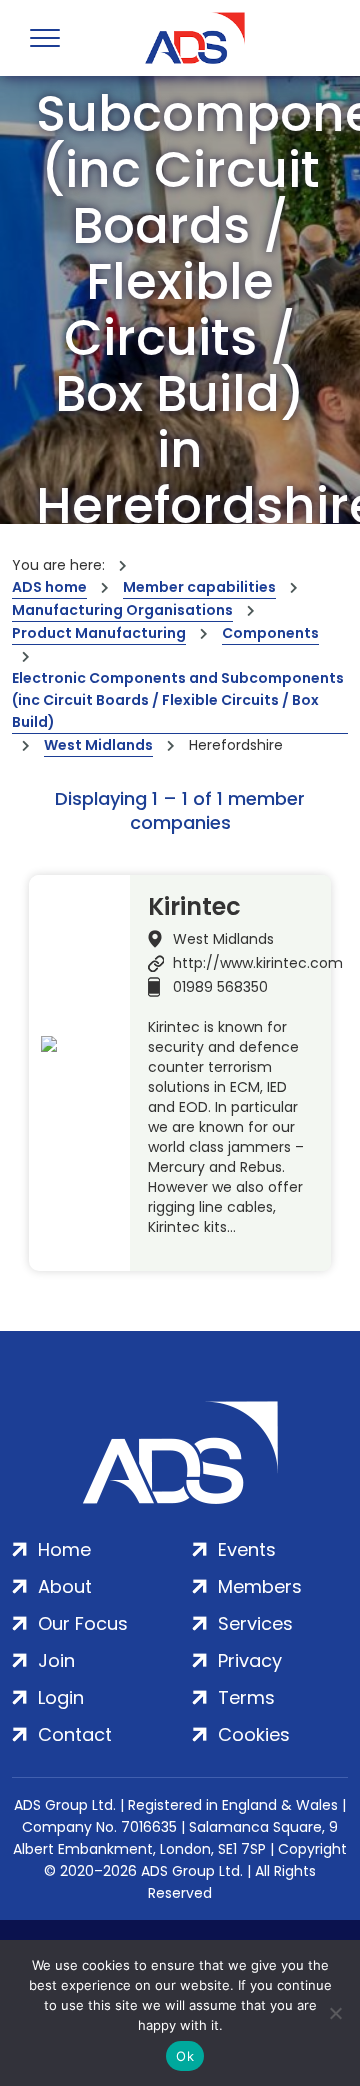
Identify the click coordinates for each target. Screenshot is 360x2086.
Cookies (254, 1734)
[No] (335, 2013)
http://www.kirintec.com (258, 963)
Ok (185, 2056)
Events (247, 1549)
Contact (75, 1734)
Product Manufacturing (99, 633)
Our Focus (83, 1623)
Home (64, 1549)
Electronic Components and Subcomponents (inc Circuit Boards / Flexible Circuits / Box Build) (178, 700)
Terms (246, 1697)
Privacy (250, 1660)
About (65, 1586)
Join (56, 1660)
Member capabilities (199, 587)
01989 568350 (220, 987)
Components (270, 633)
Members (260, 1586)
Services (255, 1623)
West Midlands (98, 745)
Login (61, 1697)
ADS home (49, 587)
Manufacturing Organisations (122, 610)
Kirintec (194, 907)
